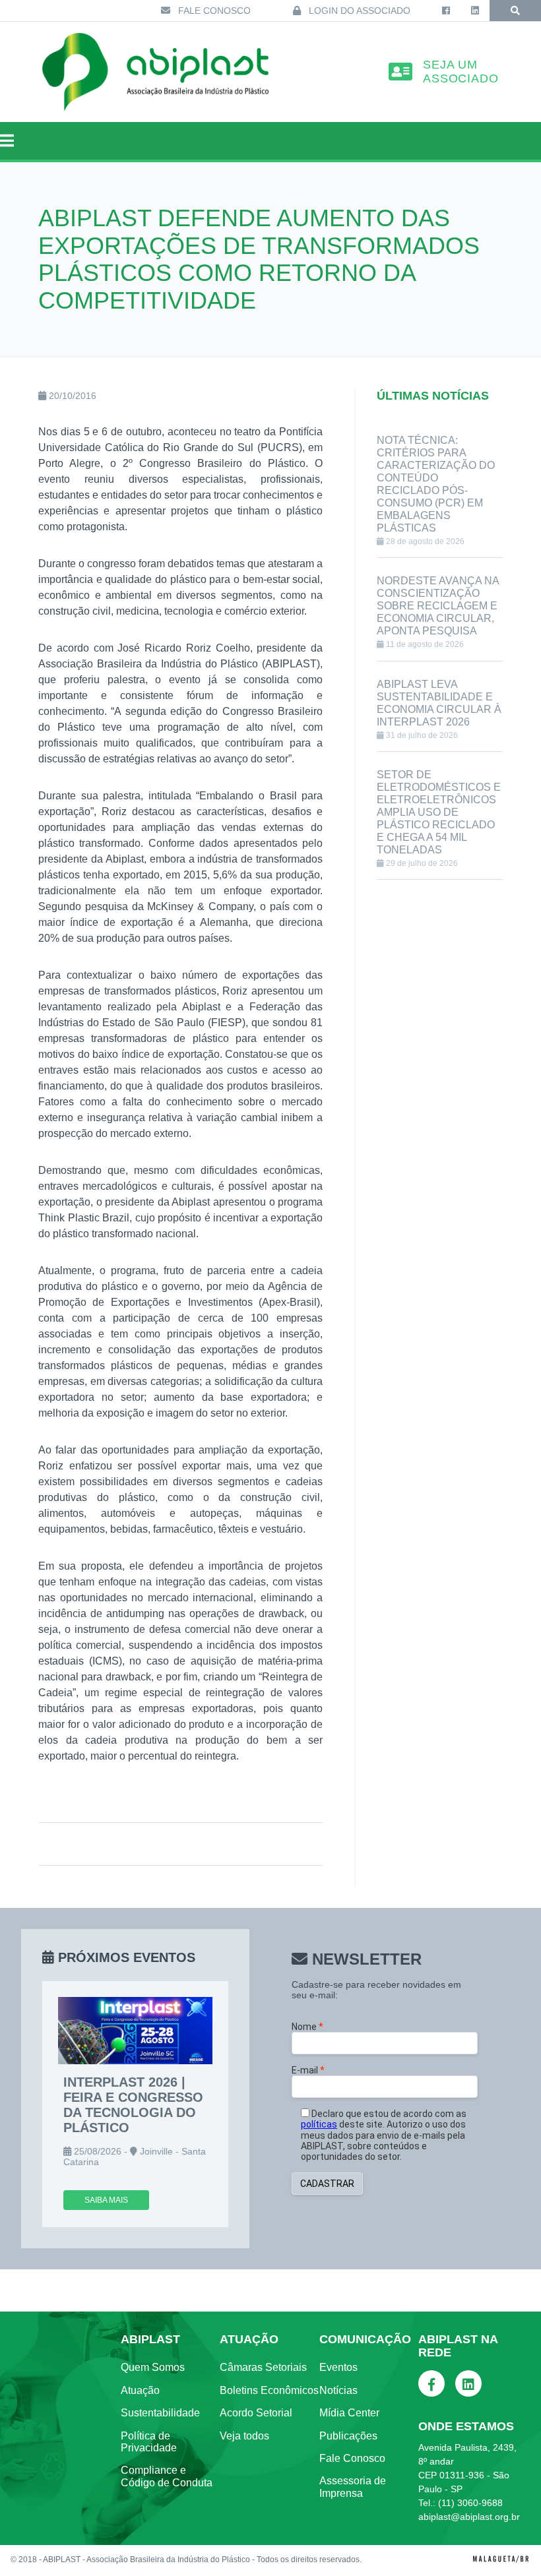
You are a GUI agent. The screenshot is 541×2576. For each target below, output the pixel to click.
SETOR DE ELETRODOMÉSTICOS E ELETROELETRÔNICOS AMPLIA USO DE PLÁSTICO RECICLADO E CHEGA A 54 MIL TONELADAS (439, 812)
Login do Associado (358, 11)
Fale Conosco (213, 11)
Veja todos (244, 2436)
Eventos (338, 2367)
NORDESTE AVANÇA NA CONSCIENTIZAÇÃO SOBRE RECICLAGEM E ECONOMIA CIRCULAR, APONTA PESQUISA (438, 606)
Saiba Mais (106, 2200)
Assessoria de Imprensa (353, 2487)
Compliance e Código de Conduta (167, 2476)
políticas (319, 2124)
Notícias (338, 2390)
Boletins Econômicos (269, 2390)
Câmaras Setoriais (263, 2367)
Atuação (140, 2390)
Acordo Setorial (256, 2413)
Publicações (348, 2436)
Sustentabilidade (160, 2413)
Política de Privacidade (149, 2442)
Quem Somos (153, 2367)
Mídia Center (349, 2413)
